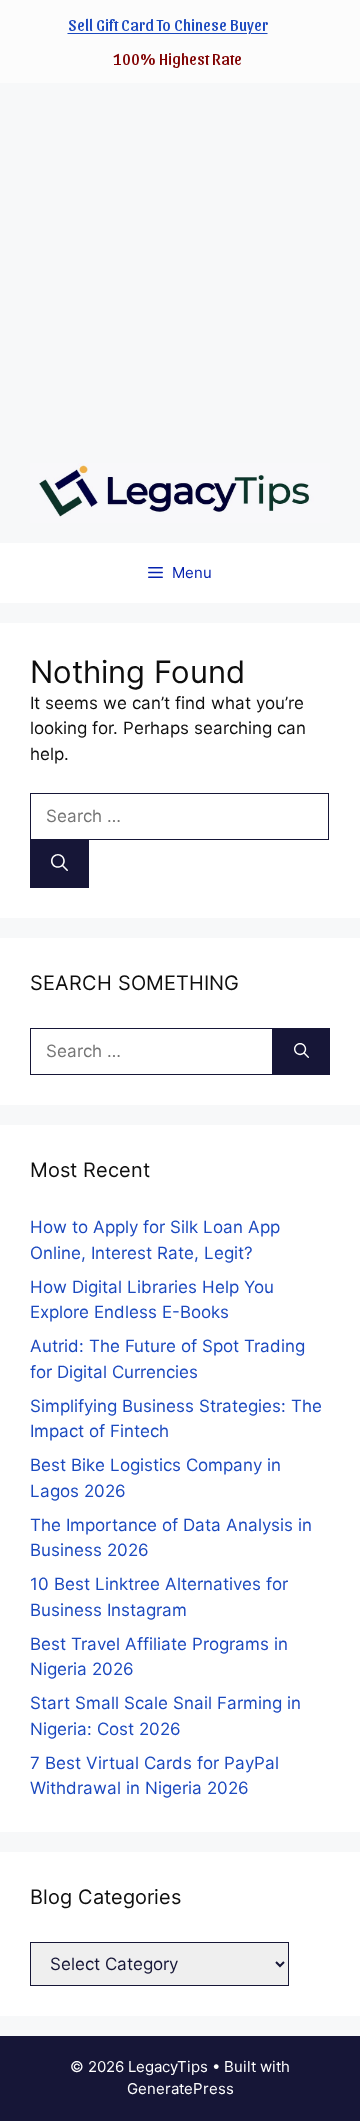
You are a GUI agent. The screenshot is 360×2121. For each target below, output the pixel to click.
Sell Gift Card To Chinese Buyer (168, 24)
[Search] (59, 864)
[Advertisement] (180, 263)
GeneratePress (180, 2088)
